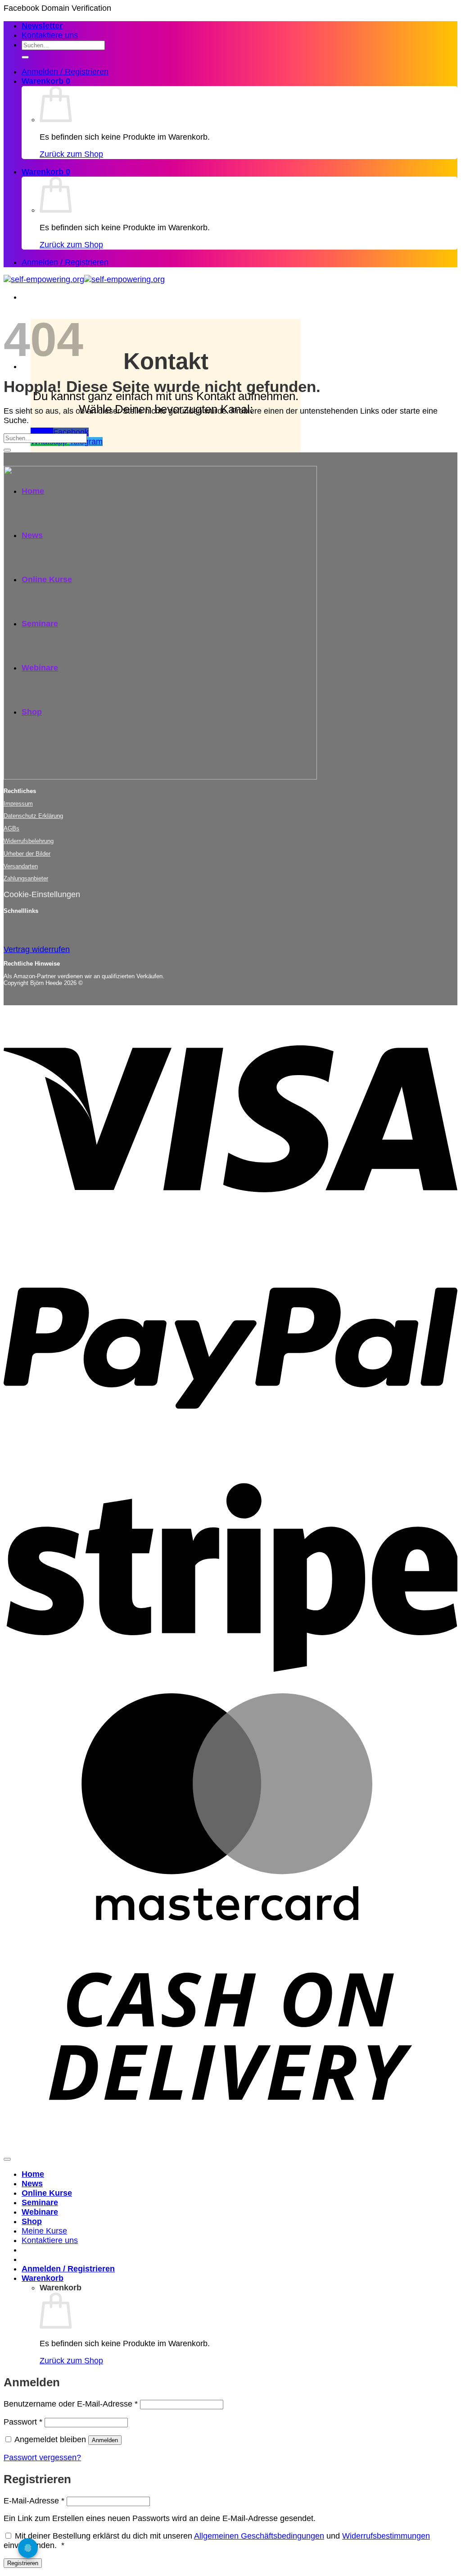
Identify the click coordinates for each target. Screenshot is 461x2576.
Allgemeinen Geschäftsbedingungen (259, 2536)
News (32, 2184)
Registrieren (23, 2563)
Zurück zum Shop (71, 154)
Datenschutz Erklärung (33, 816)
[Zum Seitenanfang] (7, 2159)
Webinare (40, 2212)
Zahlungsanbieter (26, 878)
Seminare (40, 2202)
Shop (32, 2221)
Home (33, 2174)
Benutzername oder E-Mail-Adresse (71, 2404)
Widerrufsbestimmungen (386, 2536)
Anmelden (105, 2440)
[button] (42, 26)
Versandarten (21, 866)
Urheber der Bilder (27, 854)
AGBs (11, 828)
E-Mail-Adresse (34, 2501)
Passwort (23, 2422)
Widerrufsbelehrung (29, 841)
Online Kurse (47, 2193)
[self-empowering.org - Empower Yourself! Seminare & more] (84, 279)
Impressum (18, 804)
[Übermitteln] (25, 57)
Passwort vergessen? (42, 2457)
